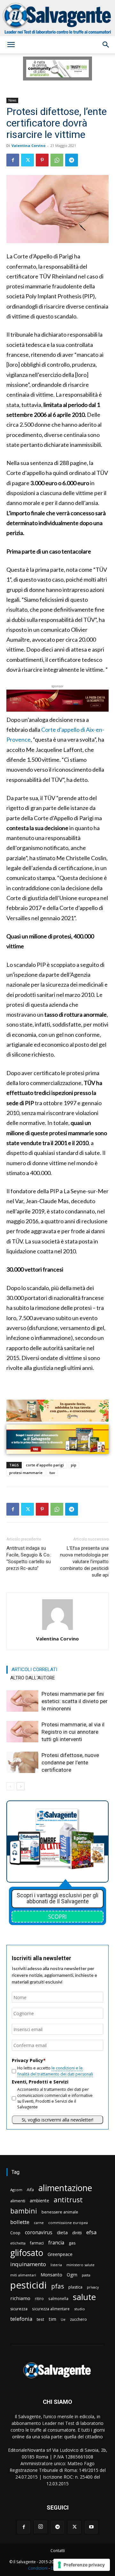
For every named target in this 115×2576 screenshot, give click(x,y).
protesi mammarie (26, 1473)
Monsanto (51, 2275)
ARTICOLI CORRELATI (34, 1670)
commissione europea (68, 2223)
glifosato (27, 2253)
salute (84, 2297)
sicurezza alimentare (51, 2309)
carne (39, 2223)
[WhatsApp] (57, 160)
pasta (86, 2275)
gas (72, 2243)
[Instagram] (41, 2527)
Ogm (72, 2275)
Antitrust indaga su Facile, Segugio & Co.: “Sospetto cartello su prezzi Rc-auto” (29, 1558)
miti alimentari (23, 2275)
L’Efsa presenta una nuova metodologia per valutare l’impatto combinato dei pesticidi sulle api (84, 1562)
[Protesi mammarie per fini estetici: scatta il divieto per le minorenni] (22, 1701)
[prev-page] (10, 1786)
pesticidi (28, 2285)
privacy (93, 2287)
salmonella (58, 2298)
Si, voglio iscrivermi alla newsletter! (57, 2120)
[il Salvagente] (57, 18)
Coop (15, 2233)
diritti (77, 2233)
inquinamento (28, 2264)
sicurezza (19, 2309)
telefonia (21, 2319)
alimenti (18, 2201)
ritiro (39, 2298)
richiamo (20, 2298)
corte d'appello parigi (45, 1465)
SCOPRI (57, 1916)
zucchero (78, 2319)
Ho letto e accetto (55, 2071)
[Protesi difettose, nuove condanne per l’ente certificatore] (22, 1762)
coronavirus (39, 2232)
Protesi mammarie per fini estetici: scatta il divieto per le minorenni (75, 1701)
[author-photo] (57, 1630)
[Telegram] (72, 160)
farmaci (37, 2243)
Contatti (58, 2551)
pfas (57, 2286)
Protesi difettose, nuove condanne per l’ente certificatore (70, 1762)
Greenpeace (60, 2254)
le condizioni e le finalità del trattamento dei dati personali (55, 2071)
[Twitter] (27, 160)
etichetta (18, 2243)
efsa (91, 2232)
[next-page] (21, 1786)
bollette (20, 2222)
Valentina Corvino (28, 145)
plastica (75, 2287)
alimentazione (65, 2188)
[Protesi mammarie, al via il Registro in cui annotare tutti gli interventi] (22, 1732)
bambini (24, 2211)
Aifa (30, 2190)
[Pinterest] (42, 160)
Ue (63, 2319)
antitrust (68, 2200)
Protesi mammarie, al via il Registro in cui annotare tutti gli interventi (73, 1732)
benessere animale (60, 2212)
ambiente (39, 2201)
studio (80, 2309)
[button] (11, 45)
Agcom (16, 2190)
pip (74, 1465)
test (40, 2319)
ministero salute (80, 2265)
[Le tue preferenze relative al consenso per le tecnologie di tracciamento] (82, 2565)
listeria (56, 2265)
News (12, 100)
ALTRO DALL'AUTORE (33, 1678)
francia (56, 2243)
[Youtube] (91, 2527)
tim (52, 2319)
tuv (52, 1473)
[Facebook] (13, 160)
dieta (62, 2232)
